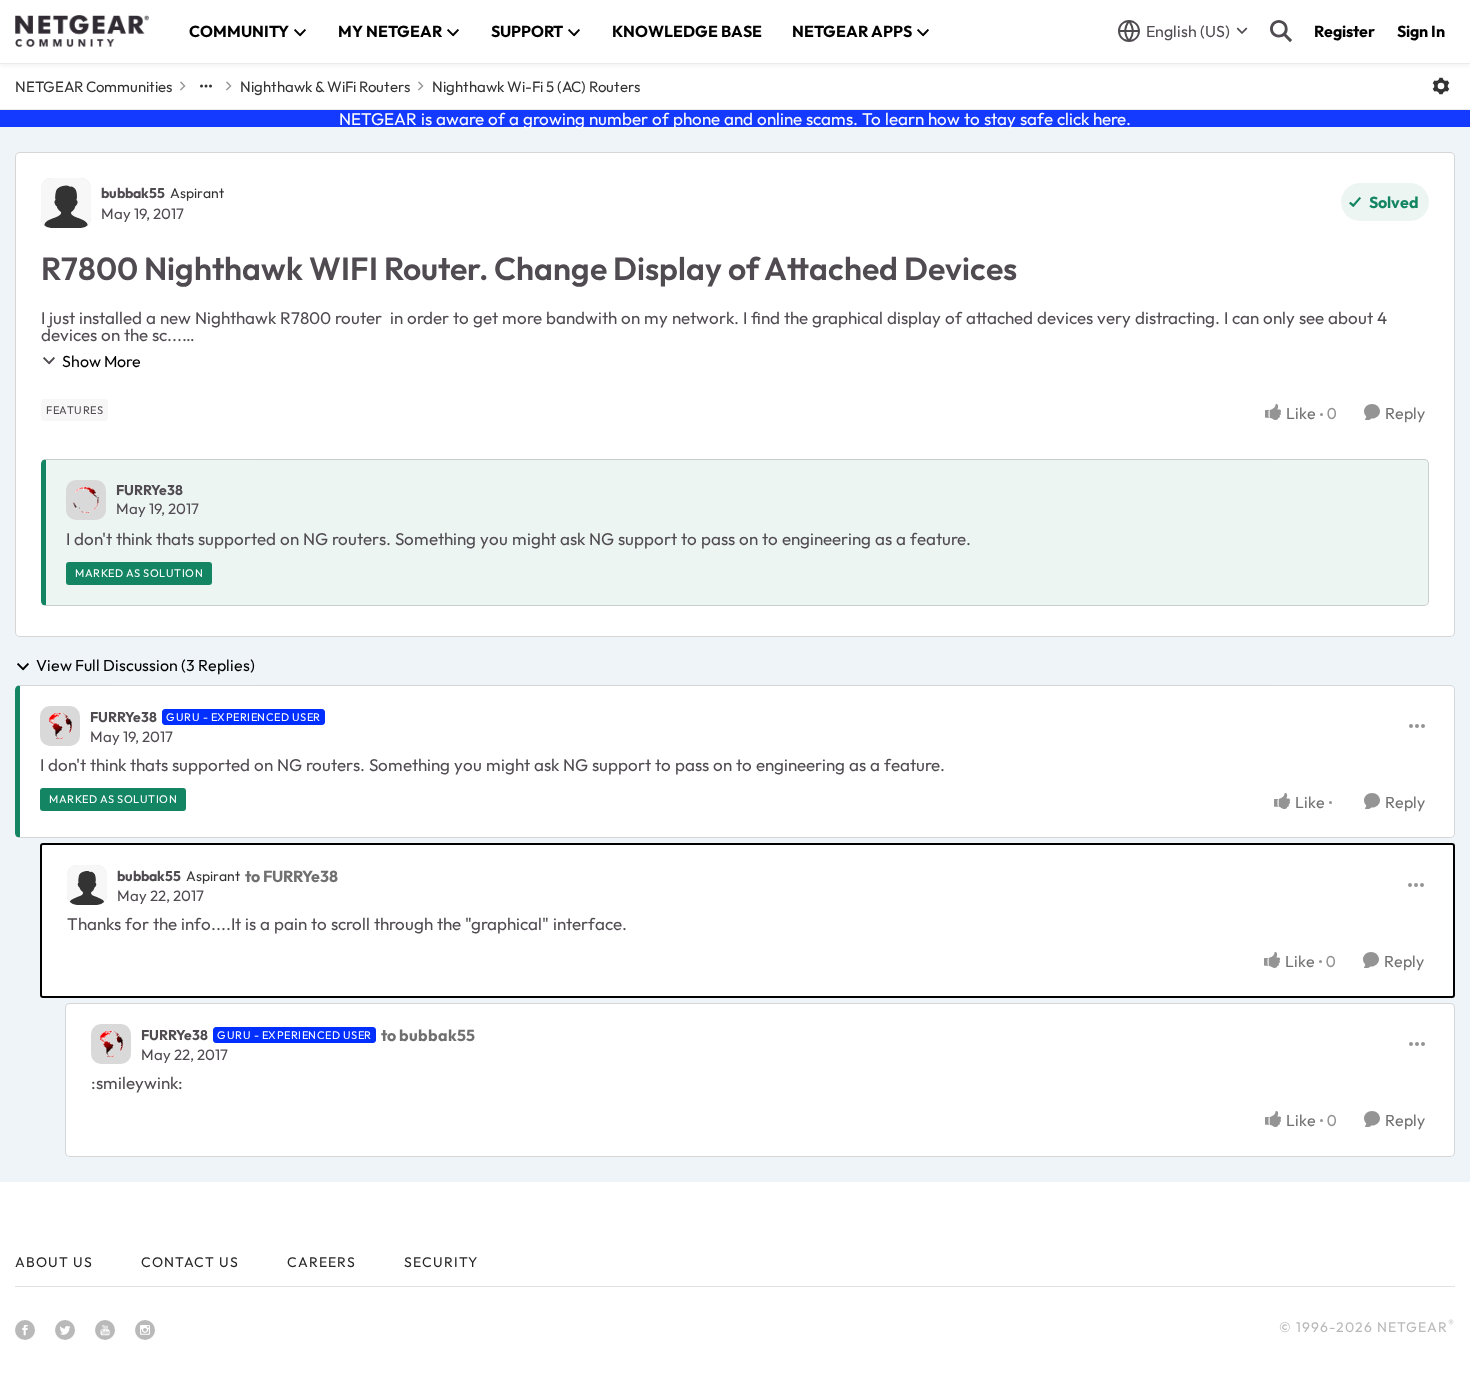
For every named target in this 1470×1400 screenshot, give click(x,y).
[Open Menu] (1441, 86)
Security (441, 1262)
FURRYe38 (149, 490)
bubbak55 (133, 193)
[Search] (1281, 31)
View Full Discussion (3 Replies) (145, 666)
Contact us (190, 1262)
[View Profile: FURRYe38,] (86, 500)
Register (1344, 31)
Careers (321, 1262)
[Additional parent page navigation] (206, 86)
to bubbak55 (428, 1035)
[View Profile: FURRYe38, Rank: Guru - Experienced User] (60, 726)
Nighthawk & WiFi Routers (325, 86)
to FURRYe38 (291, 876)
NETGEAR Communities (93, 86)
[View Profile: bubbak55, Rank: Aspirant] (66, 203)
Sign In (1421, 31)
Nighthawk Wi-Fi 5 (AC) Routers (536, 86)
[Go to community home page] (82, 31)
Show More (101, 361)
